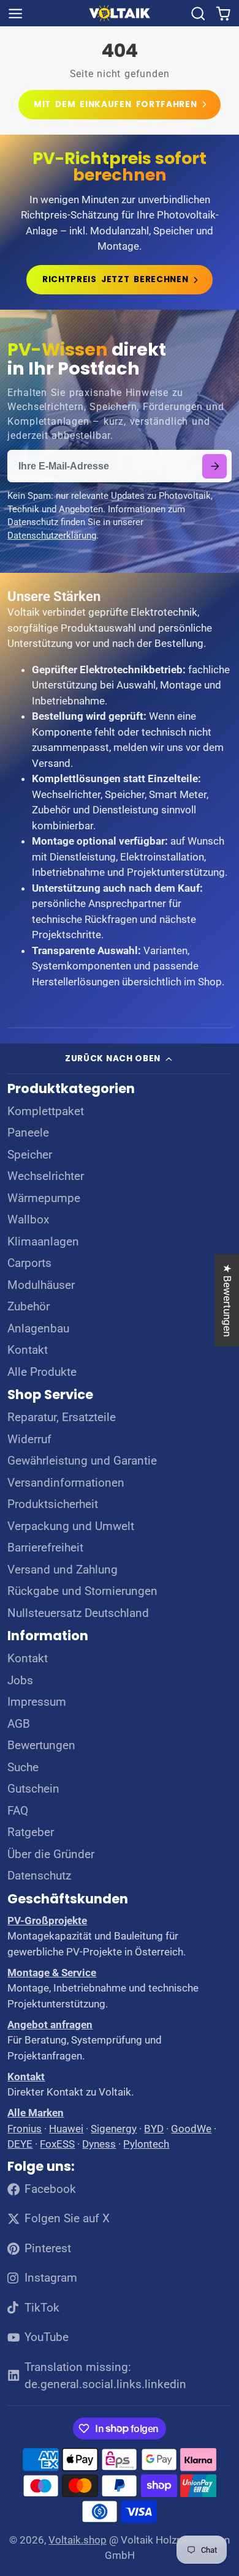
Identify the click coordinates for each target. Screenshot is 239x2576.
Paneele (28, 1133)
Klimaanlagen (43, 1242)
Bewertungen (41, 1745)
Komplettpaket (46, 1111)
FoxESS (57, 2144)
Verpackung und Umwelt (71, 1526)
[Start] (120, 13)
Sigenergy (114, 2129)
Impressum (37, 1702)
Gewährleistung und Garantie (82, 1461)
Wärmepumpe (44, 1198)
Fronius (25, 2129)
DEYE (20, 2144)
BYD (154, 2129)
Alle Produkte (42, 1372)
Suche (23, 1768)
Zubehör (28, 1307)
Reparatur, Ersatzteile (62, 1417)
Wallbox (28, 1220)
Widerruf (29, 1439)
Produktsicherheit (53, 1504)
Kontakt (28, 1350)
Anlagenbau (38, 1329)
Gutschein (33, 1789)
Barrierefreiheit (45, 1548)
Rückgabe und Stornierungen (82, 1591)
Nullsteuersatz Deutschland (78, 1613)
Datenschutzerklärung (52, 536)
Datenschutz (39, 1876)
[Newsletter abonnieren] (214, 466)
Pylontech (146, 2144)
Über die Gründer (51, 1854)
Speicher (30, 1155)
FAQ (18, 1811)
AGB (19, 1724)
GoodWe (191, 2129)
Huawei (66, 2129)
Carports (29, 1263)
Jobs (20, 1681)
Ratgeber (31, 1832)
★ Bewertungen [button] (227, 1300)
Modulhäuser (41, 1285)
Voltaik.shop (78, 2540)
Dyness (99, 2144)
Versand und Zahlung (63, 1570)
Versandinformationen (66, 1483)
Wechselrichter (46, 1176)
